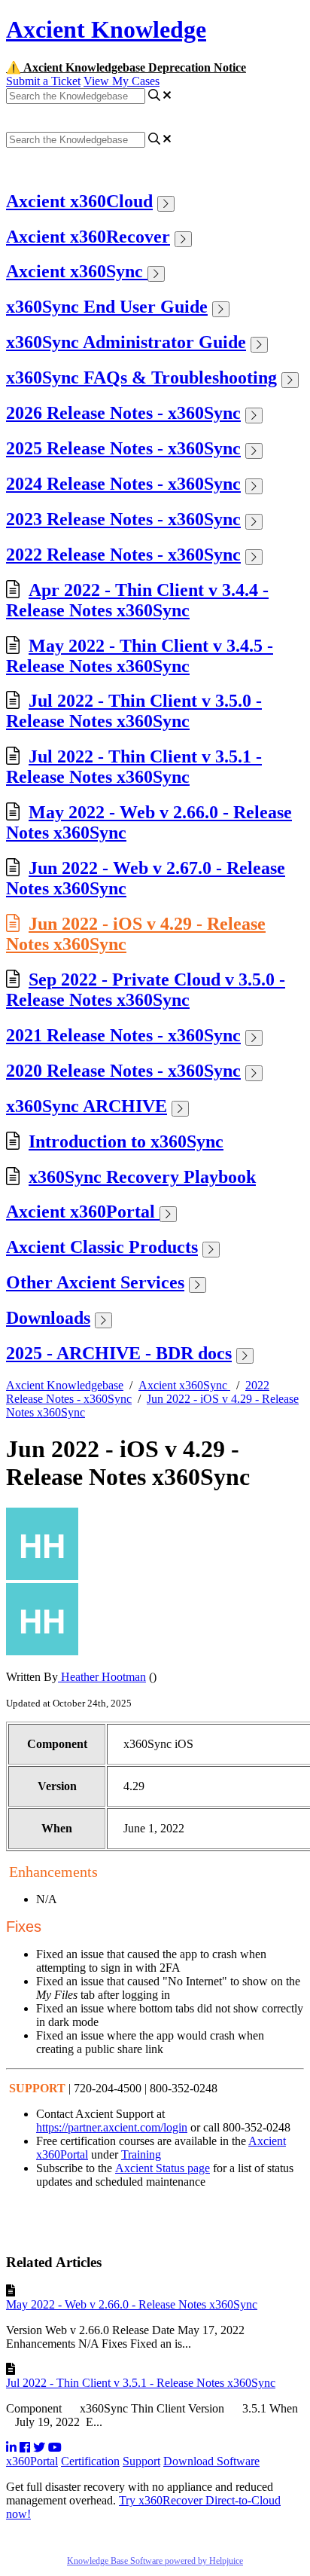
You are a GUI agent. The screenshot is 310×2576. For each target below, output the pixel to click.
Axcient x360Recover (88, 237)
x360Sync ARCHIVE (87, 1106)
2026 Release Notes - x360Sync (123, 413)
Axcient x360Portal (83, 1212)
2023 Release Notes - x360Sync (123, 519)
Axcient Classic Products (102, 1247)
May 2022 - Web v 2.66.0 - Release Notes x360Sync (132, 2304)
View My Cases (122, 81)
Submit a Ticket (43, 81)
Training (141, 2154)
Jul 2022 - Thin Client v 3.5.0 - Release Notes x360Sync (134, 711)
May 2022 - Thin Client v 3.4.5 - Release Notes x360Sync (140, 656)
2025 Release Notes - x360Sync (123, 448)
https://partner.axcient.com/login (112, 2127)
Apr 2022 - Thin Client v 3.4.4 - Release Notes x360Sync (137, 600)
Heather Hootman (102, 1677)
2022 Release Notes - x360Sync (123, 555)
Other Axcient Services (95, 1282)
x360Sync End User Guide (107, 307)
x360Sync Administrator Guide (126, 342)
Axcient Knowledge (106, 29)
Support (141, 2461)
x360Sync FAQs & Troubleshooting (141, 377)
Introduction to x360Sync (126, 1141)
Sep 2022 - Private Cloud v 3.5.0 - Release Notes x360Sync (146, 990)
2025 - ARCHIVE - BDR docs (119, 1353)
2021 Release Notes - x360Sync (123, 1035)
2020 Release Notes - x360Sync (123, 1071)
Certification (90, 2461)
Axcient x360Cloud (79, 201)
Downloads (48, 1318)
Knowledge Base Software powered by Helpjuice (155, 2561)
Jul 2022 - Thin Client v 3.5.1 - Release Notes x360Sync (134, 767)
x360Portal (32, 2461)
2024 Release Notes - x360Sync (123, 484)
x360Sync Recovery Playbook (142, 1177)
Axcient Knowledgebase (65, 1385)
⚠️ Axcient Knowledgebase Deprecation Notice (126, 67)
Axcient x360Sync (77, 271)
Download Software (211, 2461)
